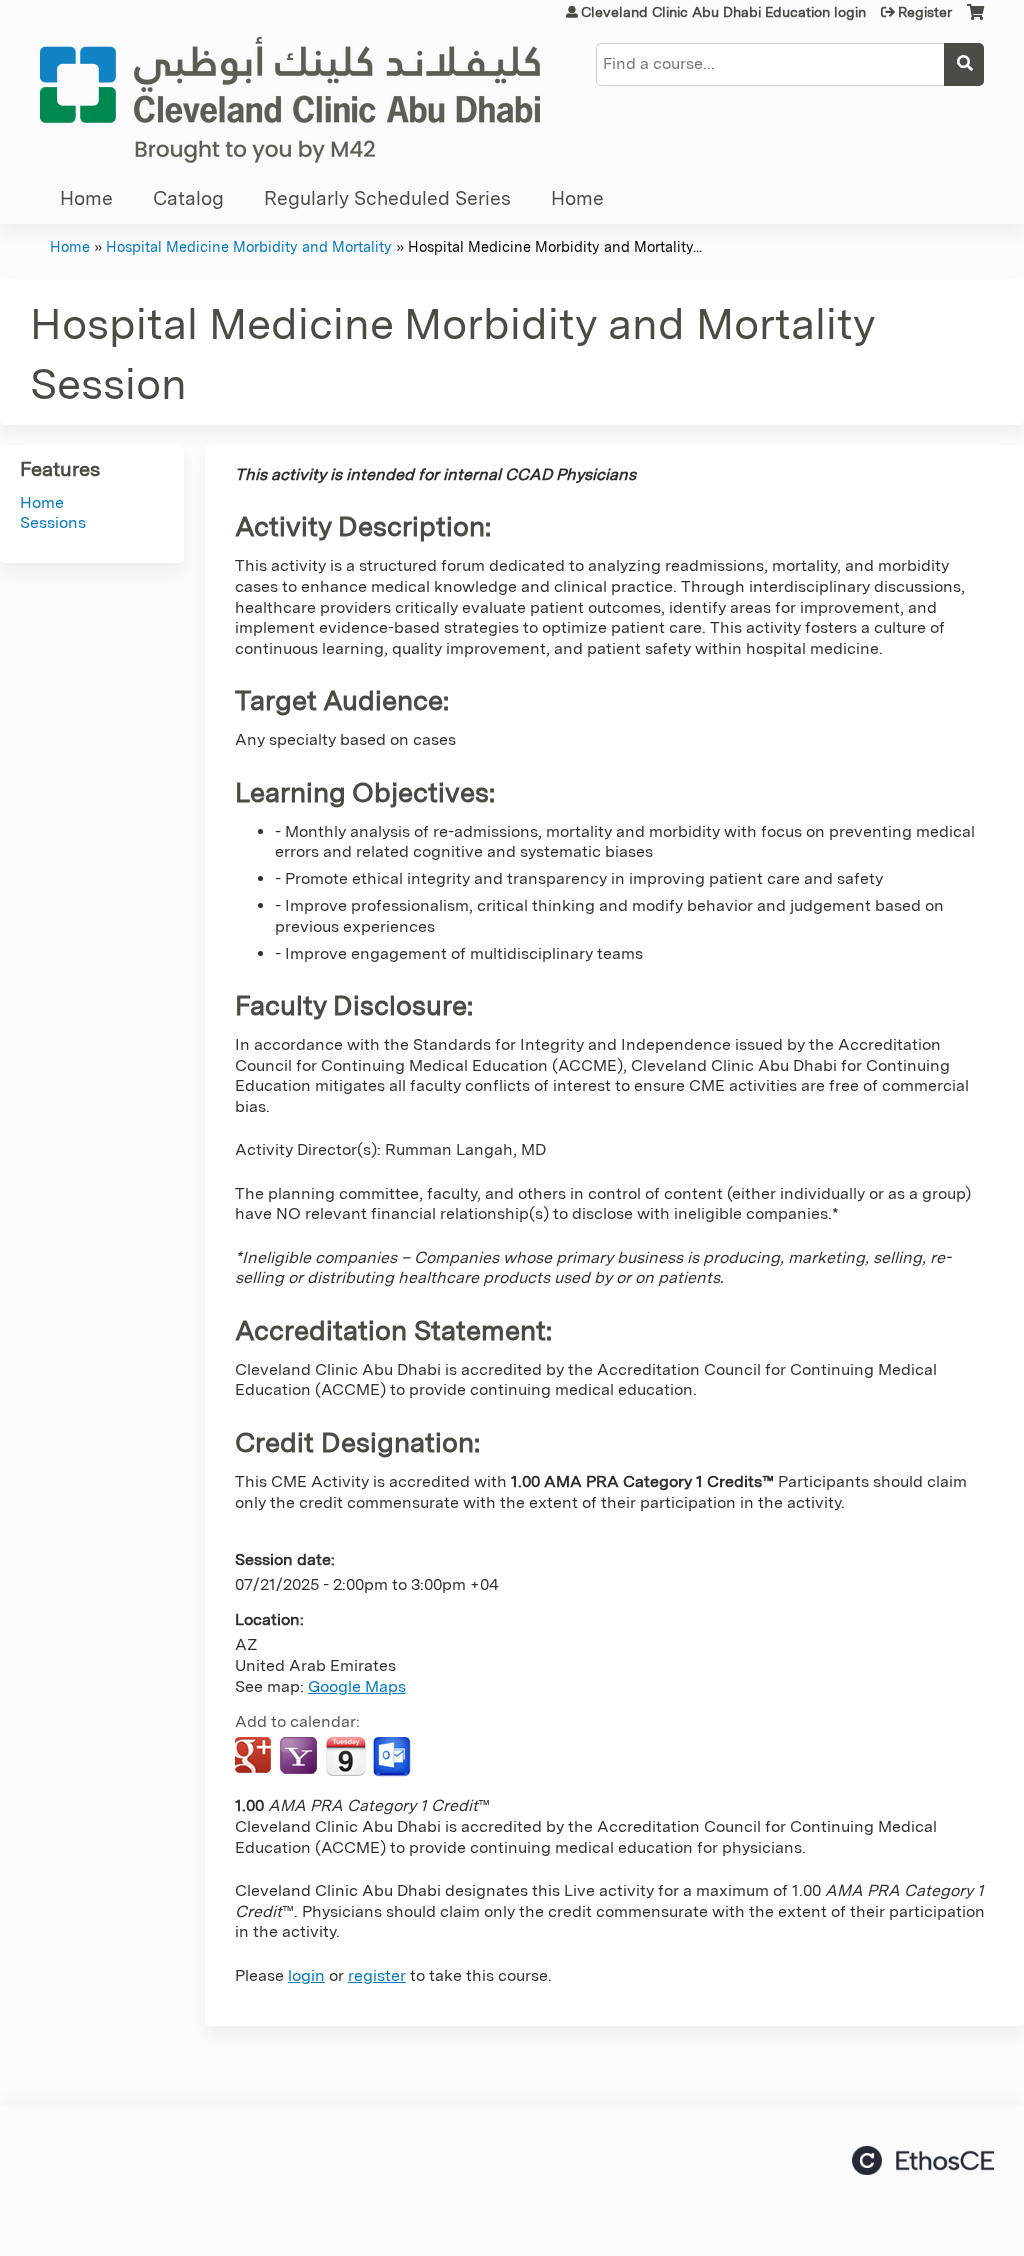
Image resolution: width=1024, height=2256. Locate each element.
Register (925, 12)
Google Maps (357, 1686)
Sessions (53, 522)
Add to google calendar (255, 1757)
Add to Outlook (393, 1757)
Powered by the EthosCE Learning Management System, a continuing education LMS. (923, 2160)
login (306, 1975)
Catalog (188, 198)
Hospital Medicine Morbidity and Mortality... (555, 246)
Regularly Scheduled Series (387, 198)
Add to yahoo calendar (300, 1757)
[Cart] (975, 19)
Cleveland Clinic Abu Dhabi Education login (723, 12)
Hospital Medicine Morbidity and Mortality (249, 246)
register (377, 1975)
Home (86, 198)
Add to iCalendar (345, 1756)
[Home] (290, 100)
